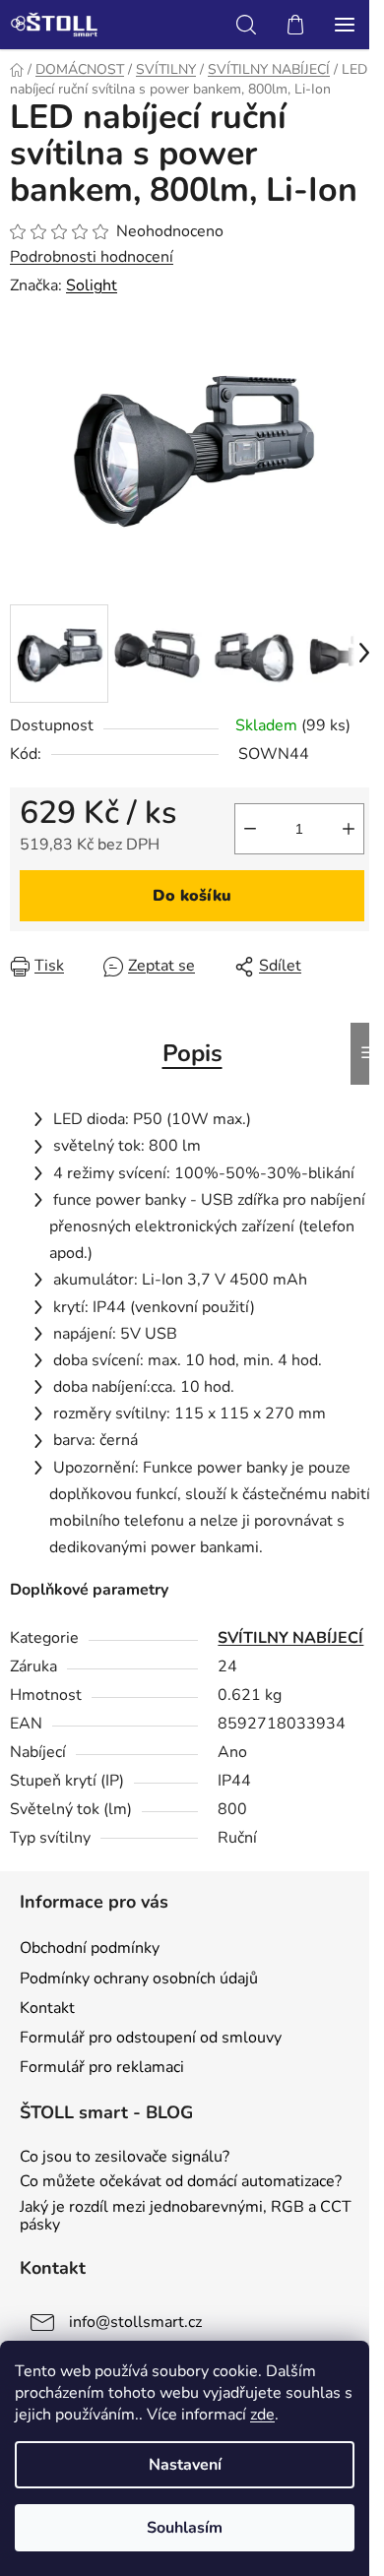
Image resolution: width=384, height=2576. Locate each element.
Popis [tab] (192, 1053)
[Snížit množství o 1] (250, 829)
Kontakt (47, 2008)
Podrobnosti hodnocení (92, 257)
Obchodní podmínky (90, 1948)
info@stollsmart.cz (135, 2322)
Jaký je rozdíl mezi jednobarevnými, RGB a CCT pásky (186, 2216)
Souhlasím (185, 2528)
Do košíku (192, 896)
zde (262, 2415)
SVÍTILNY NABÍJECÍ (290, 1638)
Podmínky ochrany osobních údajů (139, 1979)
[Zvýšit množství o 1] (349, 829)
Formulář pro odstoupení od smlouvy (151, 2038)
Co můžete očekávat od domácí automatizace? (181, 2182)
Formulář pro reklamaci (102, 2067)
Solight (92, 285)
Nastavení (185, 2465)
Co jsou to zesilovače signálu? (125, 2158)
